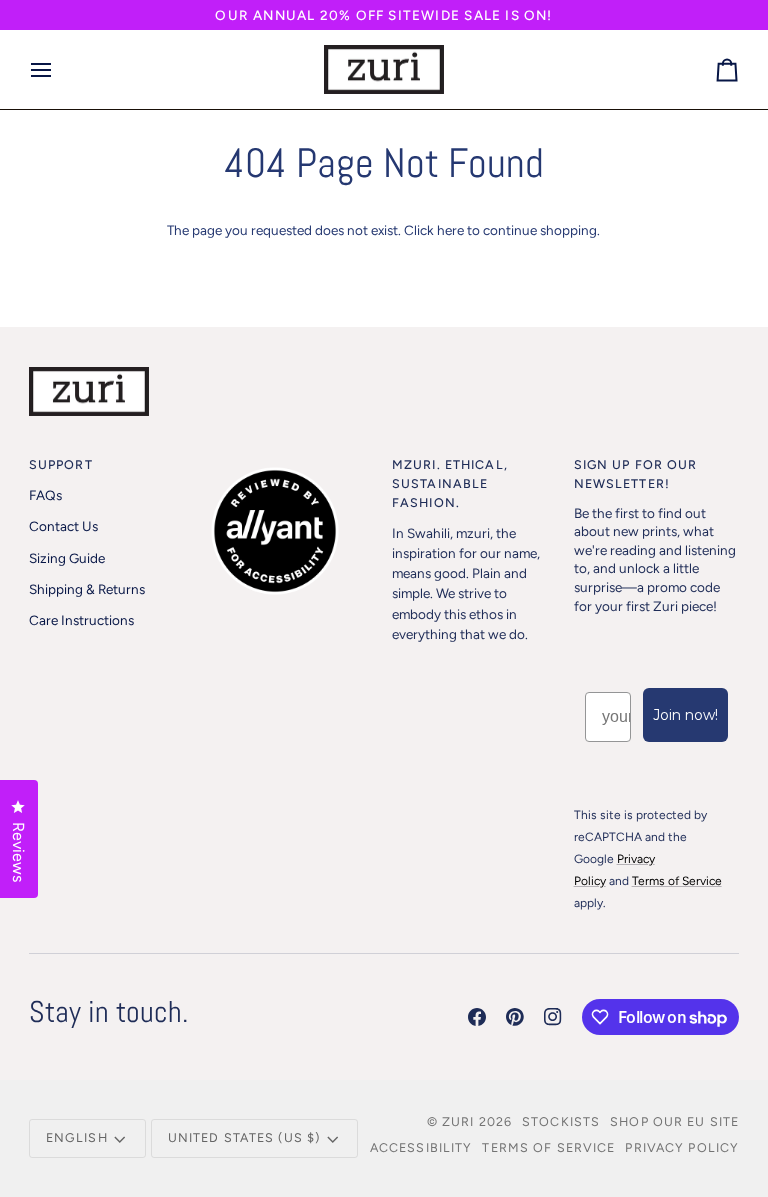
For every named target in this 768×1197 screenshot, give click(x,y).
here (450, 230)
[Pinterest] (515, 1017)
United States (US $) (244, 1137)
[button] (293, 461)
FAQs (45, 495)
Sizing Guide (67, 558)
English (77, 1137)
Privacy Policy (682, 1147)
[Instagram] (553, 1017)
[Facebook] (477, 1017)
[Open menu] (59, 70)
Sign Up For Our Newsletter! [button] (636, 474)
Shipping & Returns (87, 589)
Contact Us (63, 526)
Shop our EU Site (674, 1121)
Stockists (561, 1121)
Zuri (458, 1121)
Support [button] (61, 464)
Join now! (685, 715)
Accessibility (421, 1147)
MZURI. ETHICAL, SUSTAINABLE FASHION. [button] (450, 483)
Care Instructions (81, 620)
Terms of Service (548, 1147)
